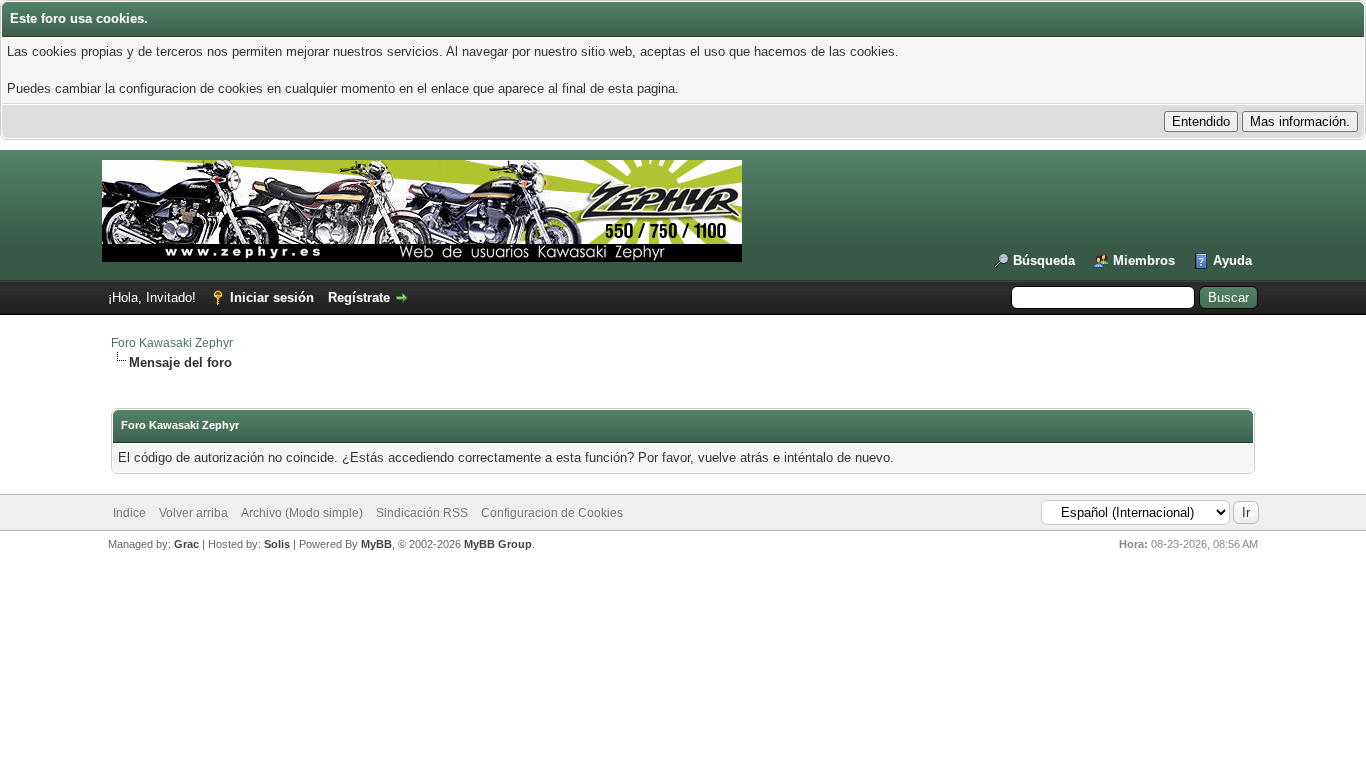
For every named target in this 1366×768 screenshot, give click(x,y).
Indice (129, 513)
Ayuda (1232, 260)
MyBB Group (498, 544)
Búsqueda (1044, 260)
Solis (277, 544)
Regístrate (359, 297)
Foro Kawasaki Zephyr (172, 343)
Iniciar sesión (272, 297)
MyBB (376, 544)
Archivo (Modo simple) (302, 513)
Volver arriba (193, 513)
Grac (186, 544)
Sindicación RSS (422, 513)
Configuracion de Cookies (552, 513)
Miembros (1144, 260)
